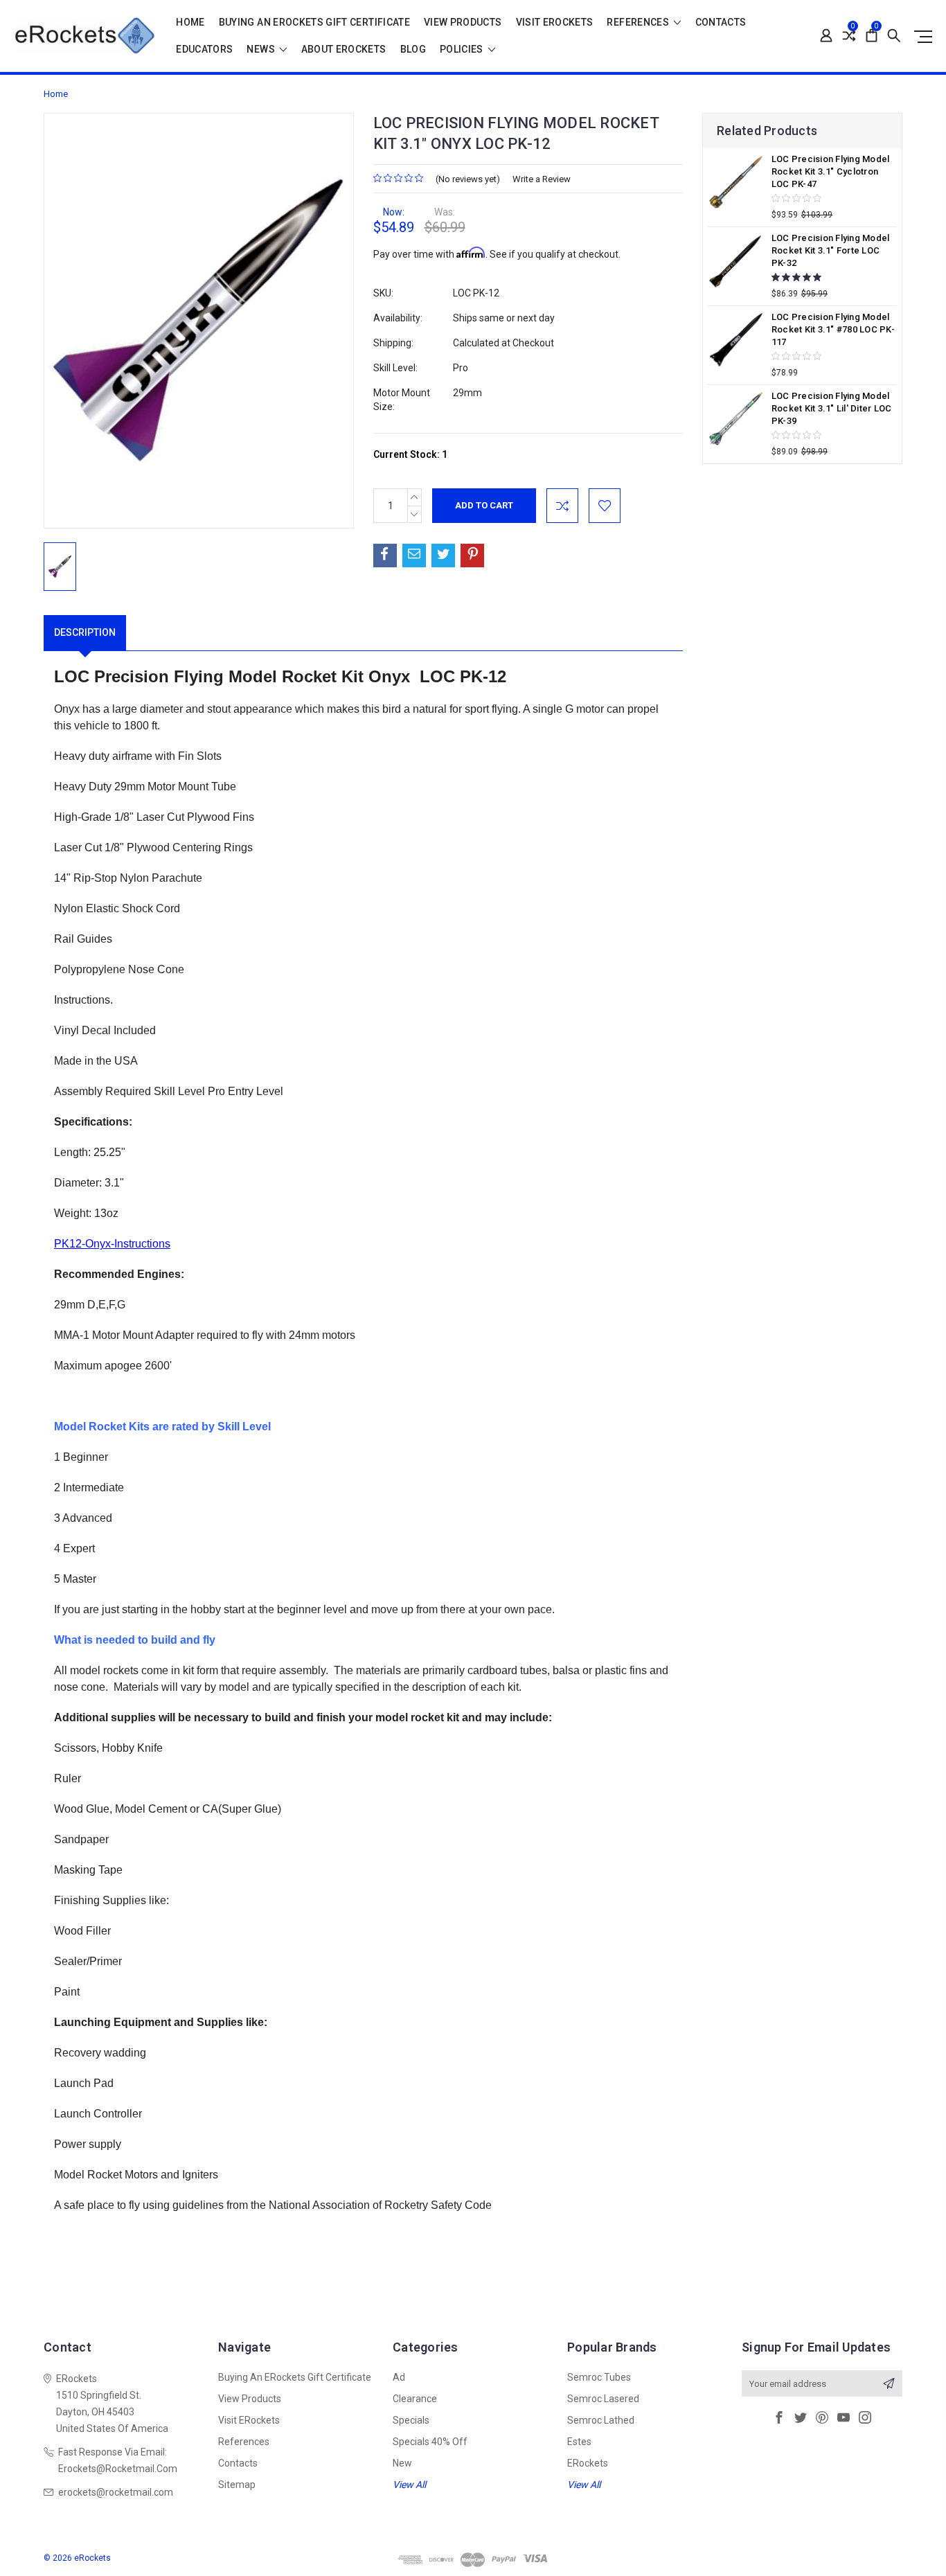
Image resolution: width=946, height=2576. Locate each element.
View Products (463, 23)
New (402, 2463)
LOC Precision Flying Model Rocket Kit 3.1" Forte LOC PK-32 (831, 250)
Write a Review (542, 179)
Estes (579, 2442)
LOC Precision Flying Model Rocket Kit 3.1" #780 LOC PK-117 (833, 329)
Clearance (415, 2399)
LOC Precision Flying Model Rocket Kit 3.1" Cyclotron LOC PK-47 (831, 171)
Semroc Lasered (603, 2399)
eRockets (588, 2463)
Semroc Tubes (599, 2377)
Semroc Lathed (601, 2420)
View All (409, 2485)
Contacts (721, 23)
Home (190, 23)
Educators (204, 50)
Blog (413, 50)
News (262, 50)
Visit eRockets (555, 23)
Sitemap (237, 2485)
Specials (411, 2420)
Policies (463, 50)
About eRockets (344, 50)
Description (85, 632)
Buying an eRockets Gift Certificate (314, 23)
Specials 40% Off (430, 2442)
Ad (399, 2377)
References (639, 23)
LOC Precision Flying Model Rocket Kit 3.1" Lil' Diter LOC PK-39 (832, 408)
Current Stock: (410, 454)
